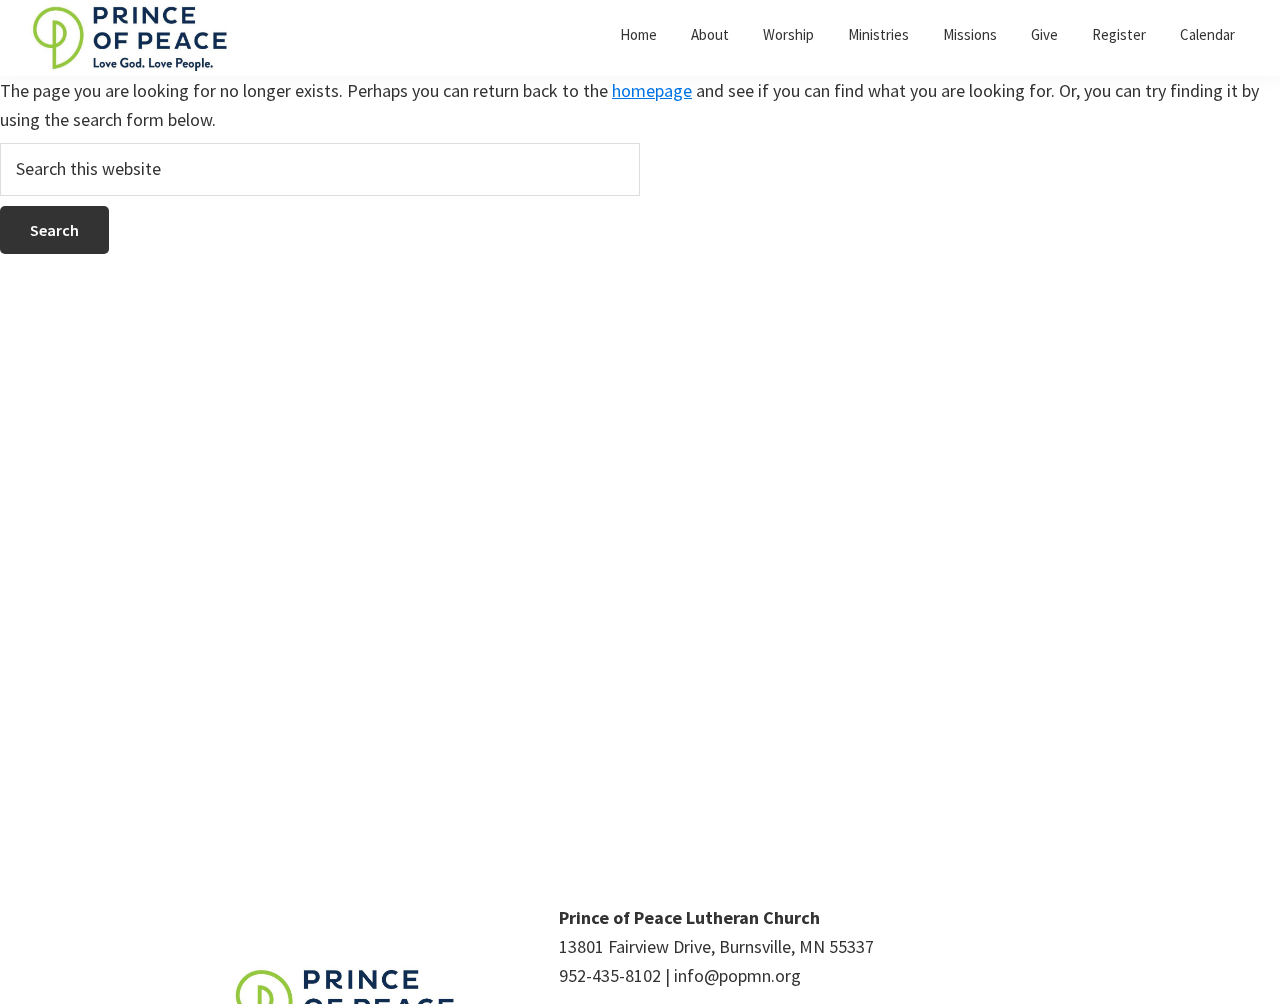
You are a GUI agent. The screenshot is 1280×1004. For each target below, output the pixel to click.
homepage (652, 90)
